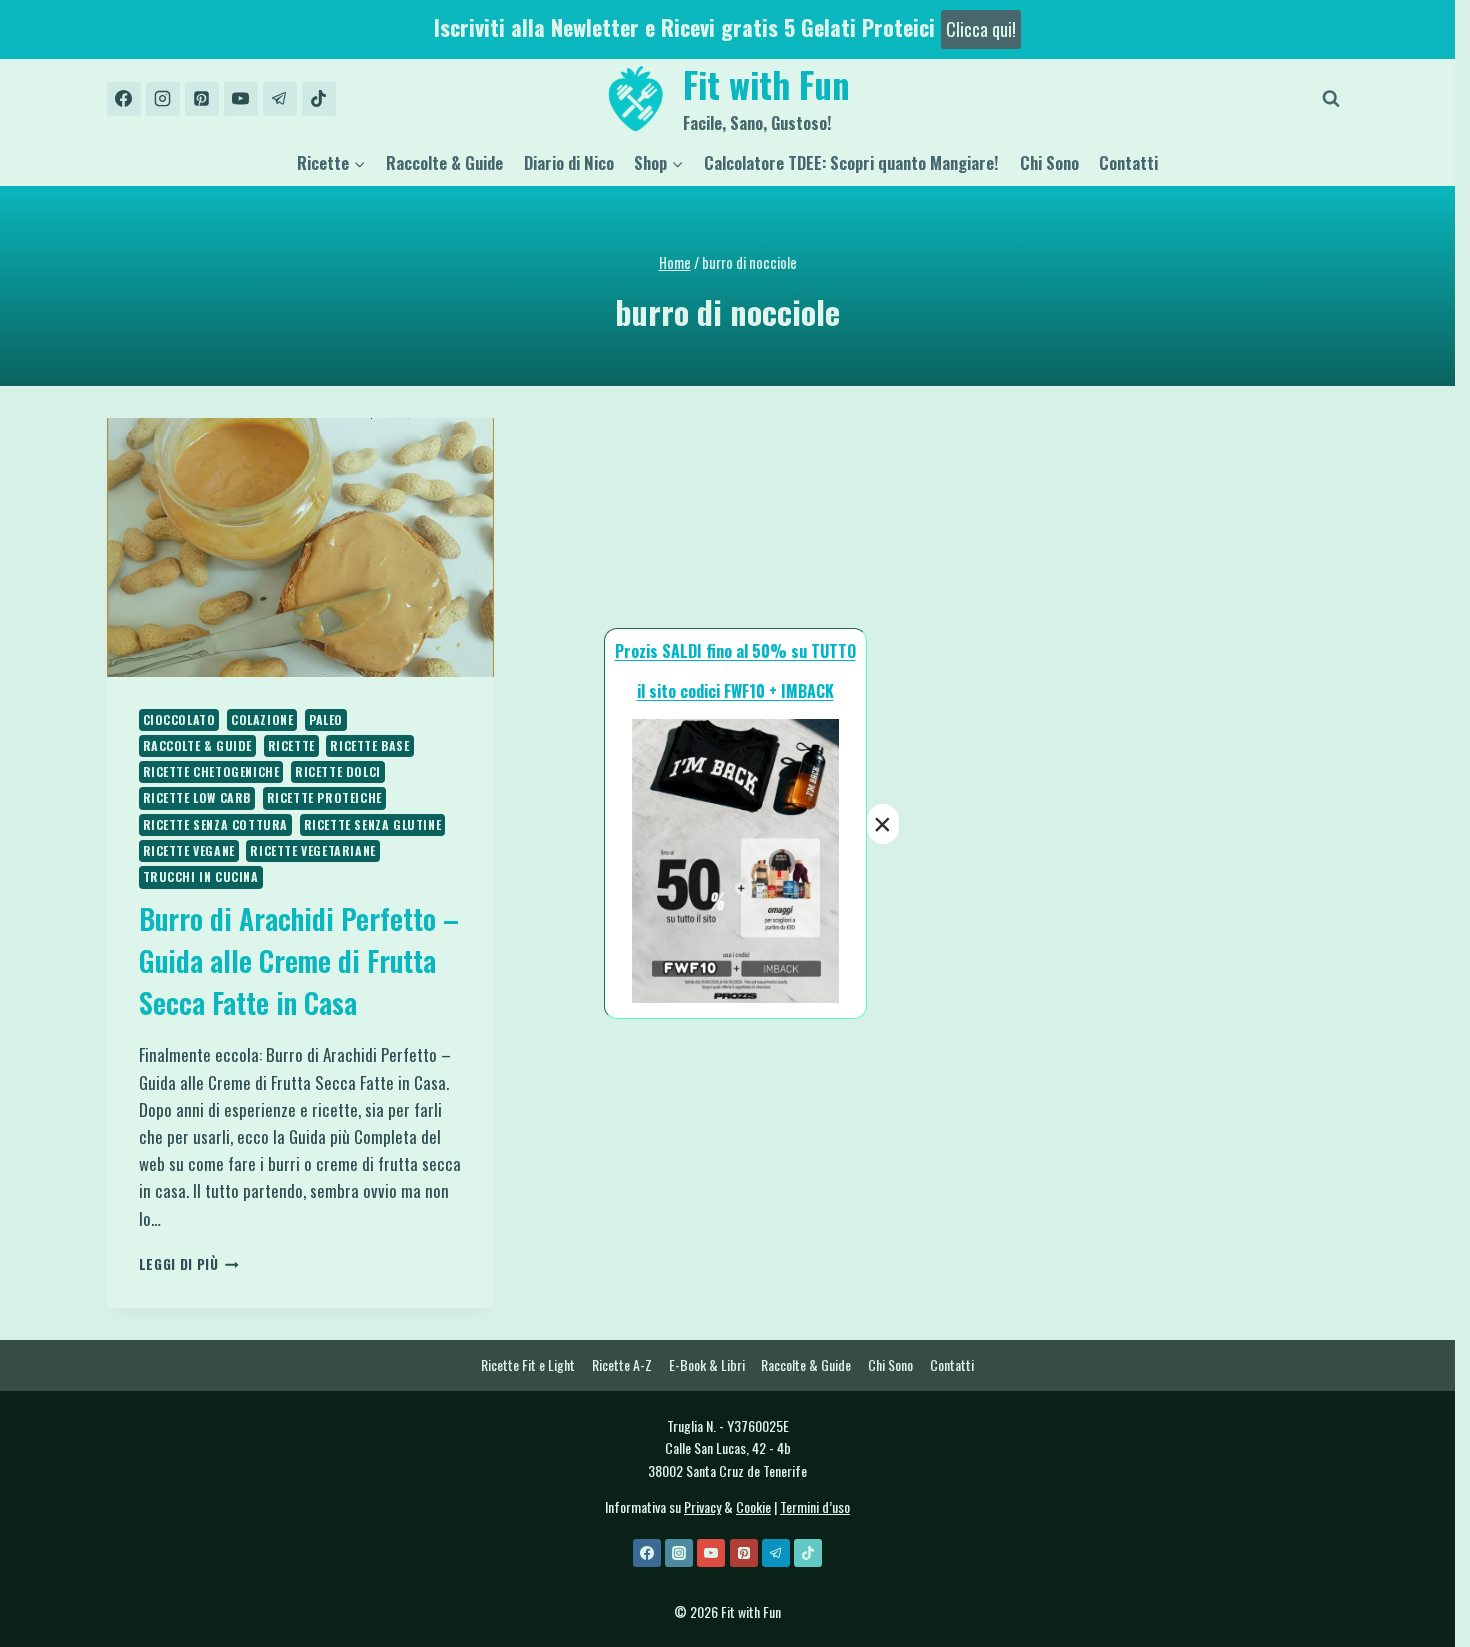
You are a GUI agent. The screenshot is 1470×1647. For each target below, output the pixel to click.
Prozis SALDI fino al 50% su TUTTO (735, 651)
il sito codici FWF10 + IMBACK (735, 691)
